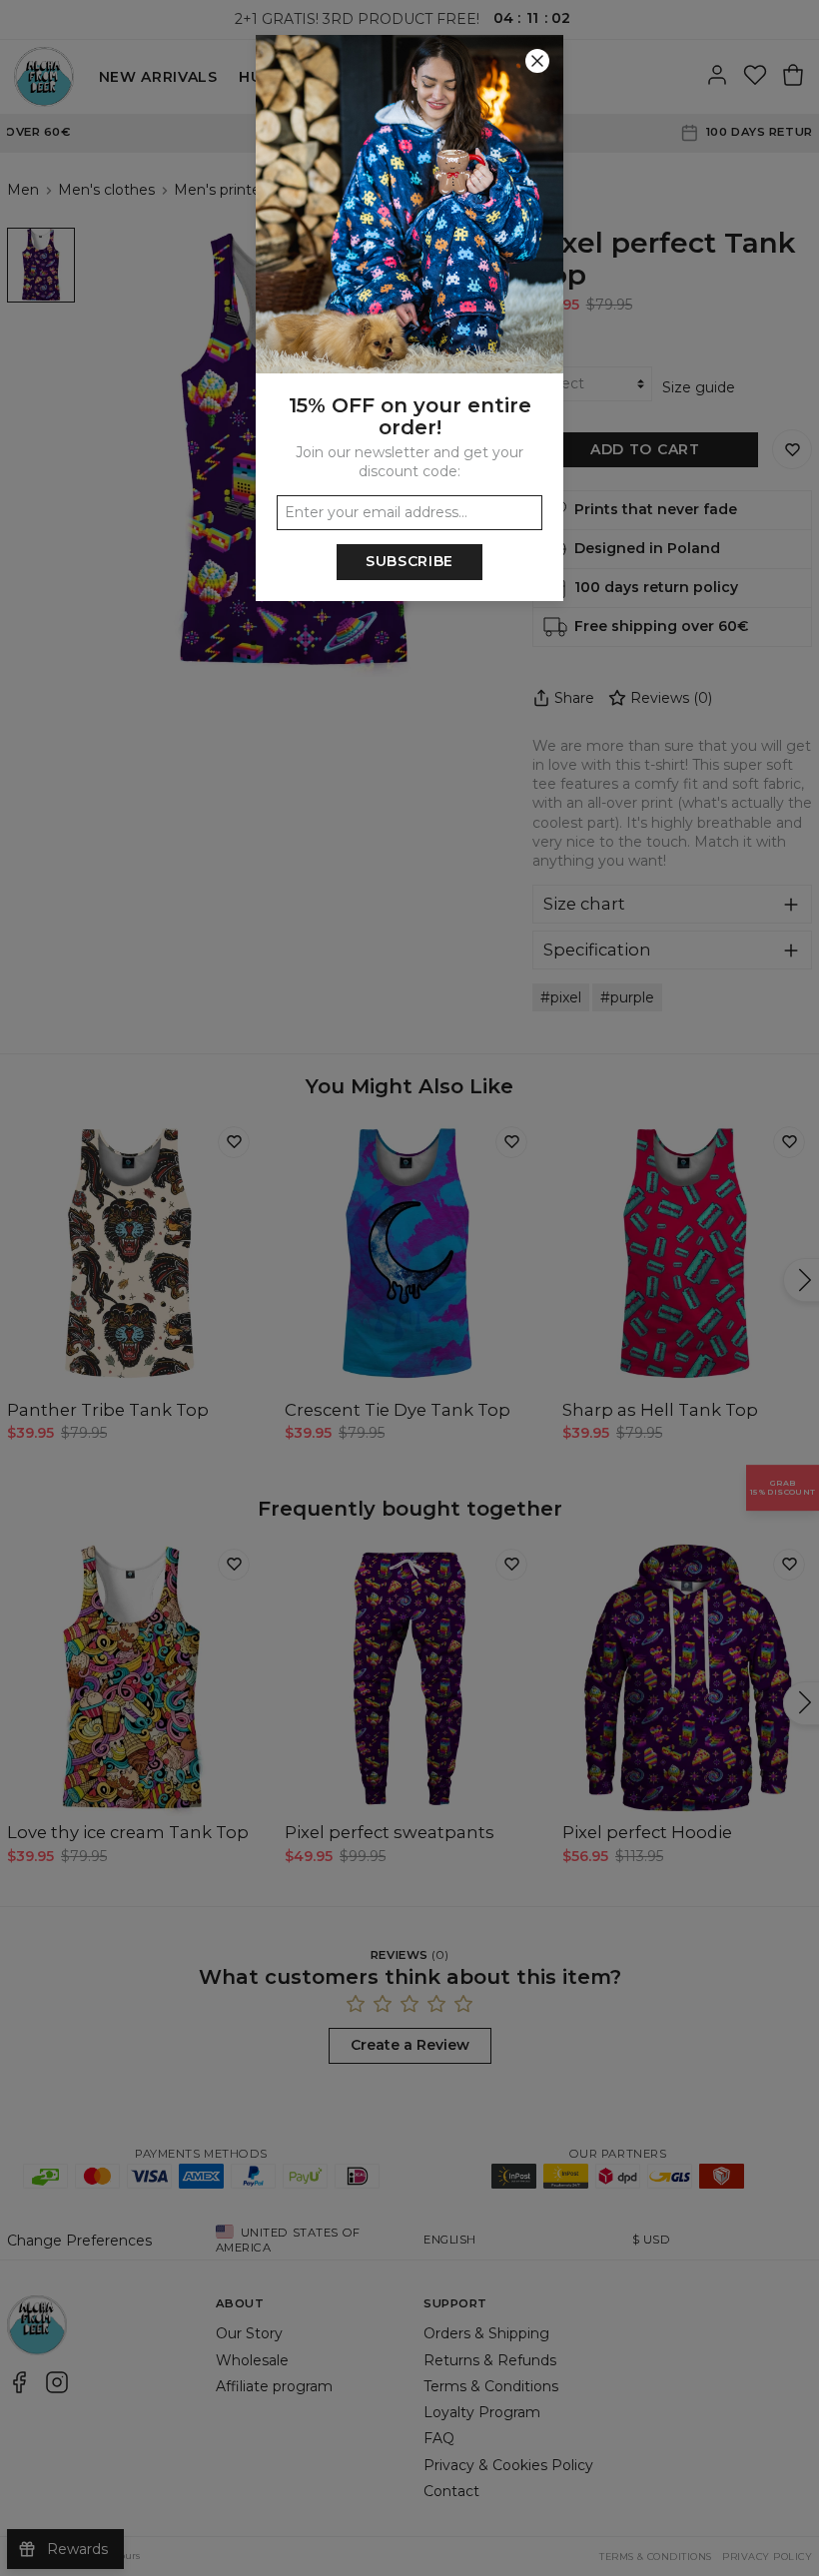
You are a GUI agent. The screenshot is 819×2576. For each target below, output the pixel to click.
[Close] (537, 61)
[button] (409, 1288)
